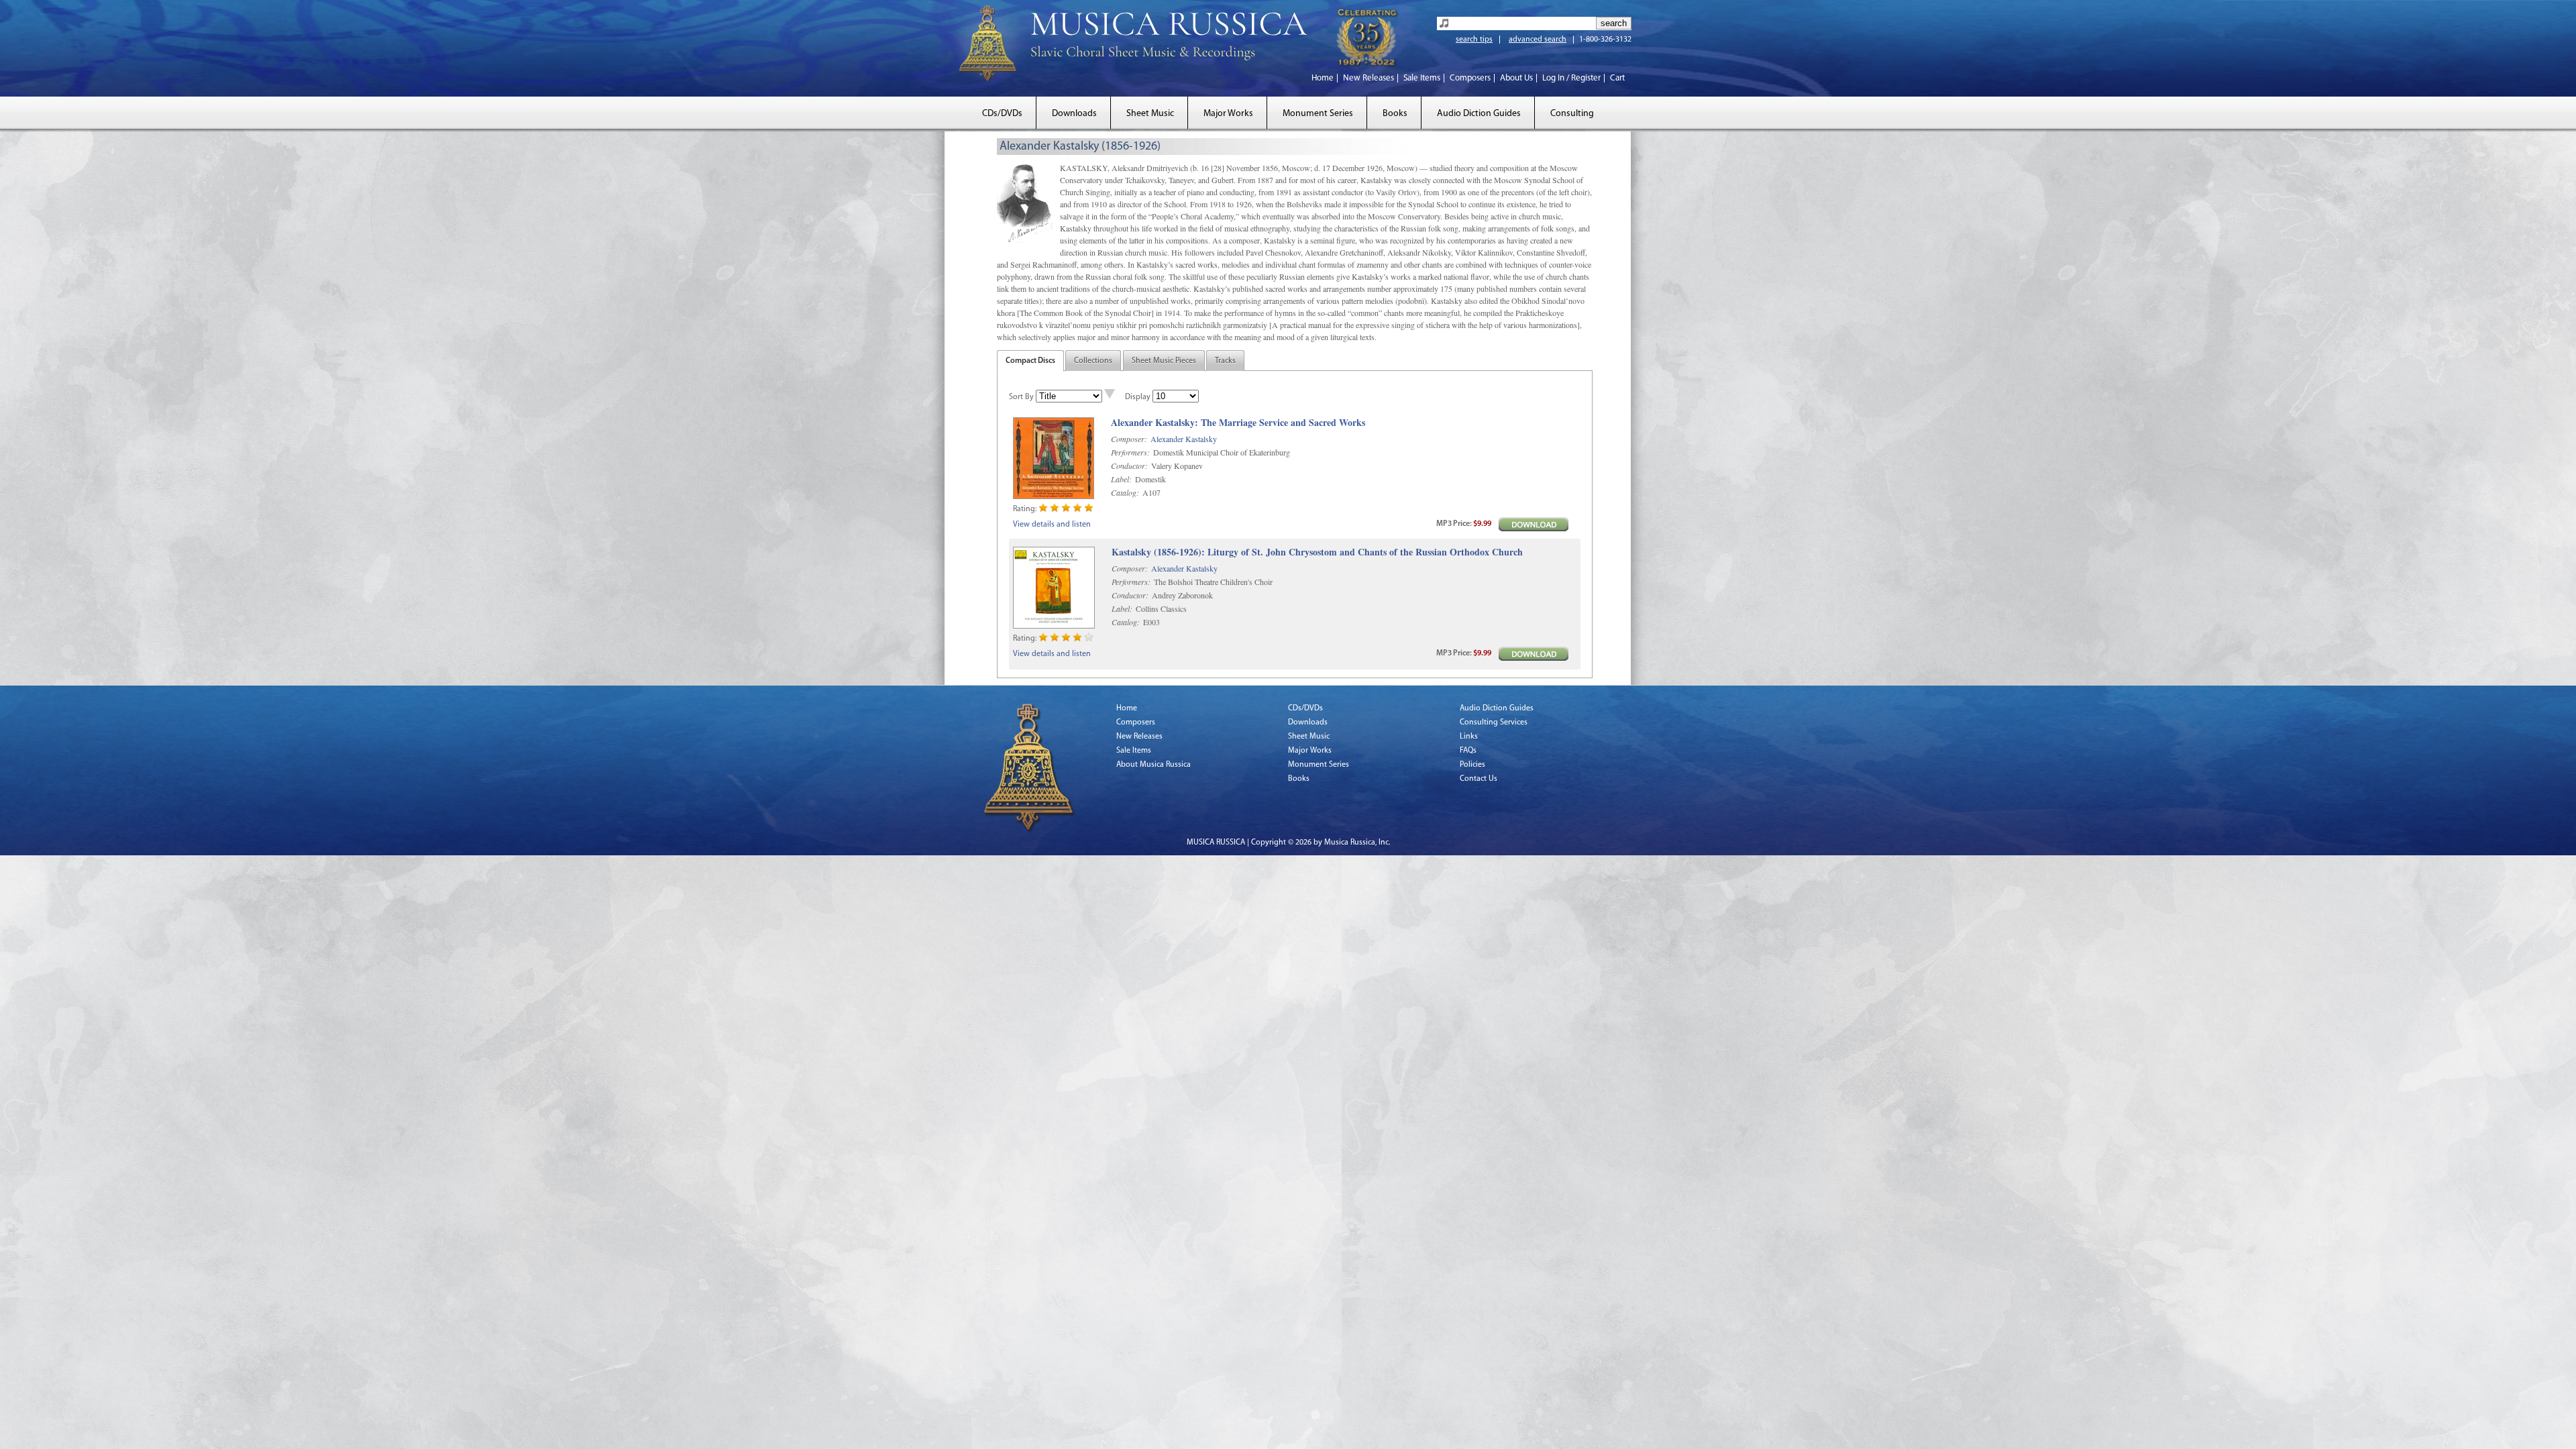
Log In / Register (1571, 78)
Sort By (1021, 397)
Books (1395, 114)
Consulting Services (1494, 722)
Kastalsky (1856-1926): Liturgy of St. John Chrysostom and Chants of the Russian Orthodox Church (1317, 552)
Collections (1093, 361)
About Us (1516, 78)
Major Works (1228, 114)
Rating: (1025, 509)
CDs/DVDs (1002, 114)
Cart (1617, 78)
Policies (1472, 765)
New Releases (1368, 78)
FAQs (1468, 751)
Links (1469, 737)
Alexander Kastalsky (1184, 439)
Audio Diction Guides (1479, 114)
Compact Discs (1030, 361)
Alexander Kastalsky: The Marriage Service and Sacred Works (1238, 423)
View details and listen (1052, 525)
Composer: (1129, 439)
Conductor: (1129, 466)
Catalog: (1125, 492)
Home (1323, 78)
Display (1138, 397)
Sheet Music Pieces (1164, 361)
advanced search (1538, 40)
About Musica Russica (1153, 765)
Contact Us (1479, 779)
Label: (1121, 479)
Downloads (1074, 114)
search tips (1474, 40)
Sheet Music (1150, 114)
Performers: (1130, 452)
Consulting (1572, 114)
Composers (1470, 78)
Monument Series (1318, 114)
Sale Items (1422, 78)
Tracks (1225, 361)
